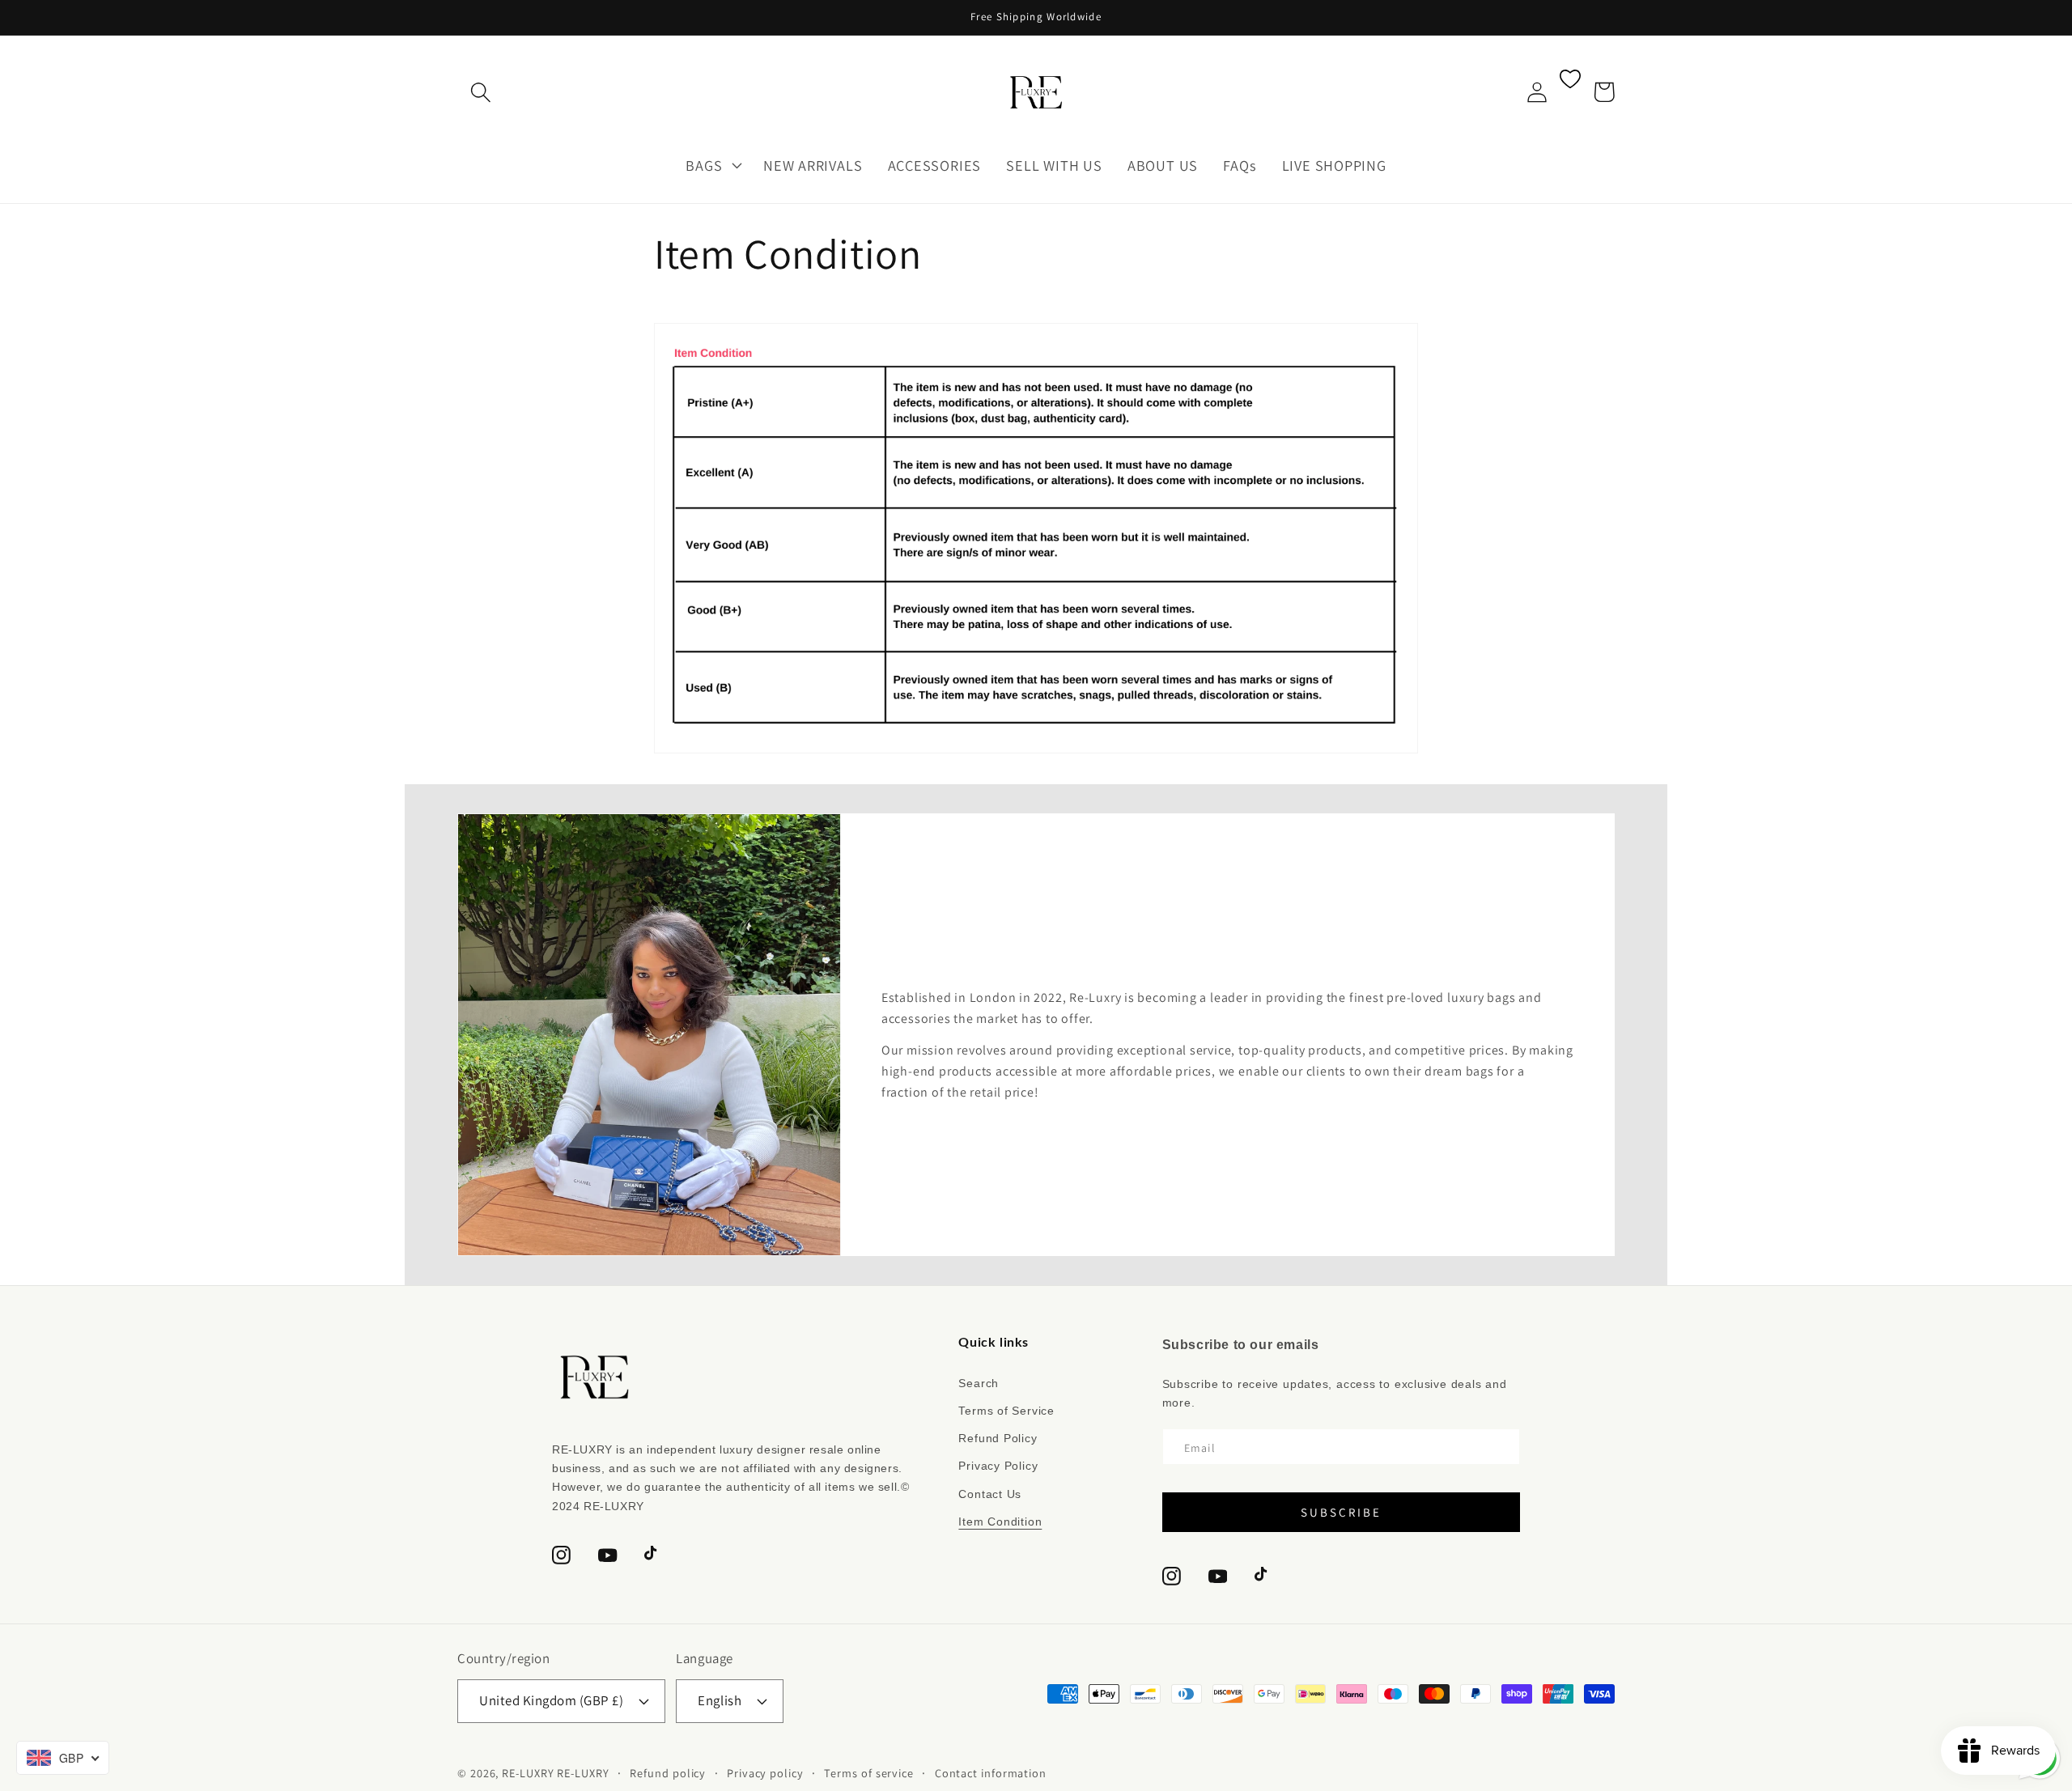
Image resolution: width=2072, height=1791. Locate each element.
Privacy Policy (998, 1466)
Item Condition (1000, 1522)
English (720, 1700)
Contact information (991, 1773)
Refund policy (668, 1773)
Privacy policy (765, 1773)
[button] (480, 92)
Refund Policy (998, 1438)
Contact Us (990, 1494)
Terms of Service (1006, 1411)
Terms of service (869, 1773)
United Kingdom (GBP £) (551, 1700)
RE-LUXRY (528, 1773)
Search (979, 1383)
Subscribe (1341, 1512)
